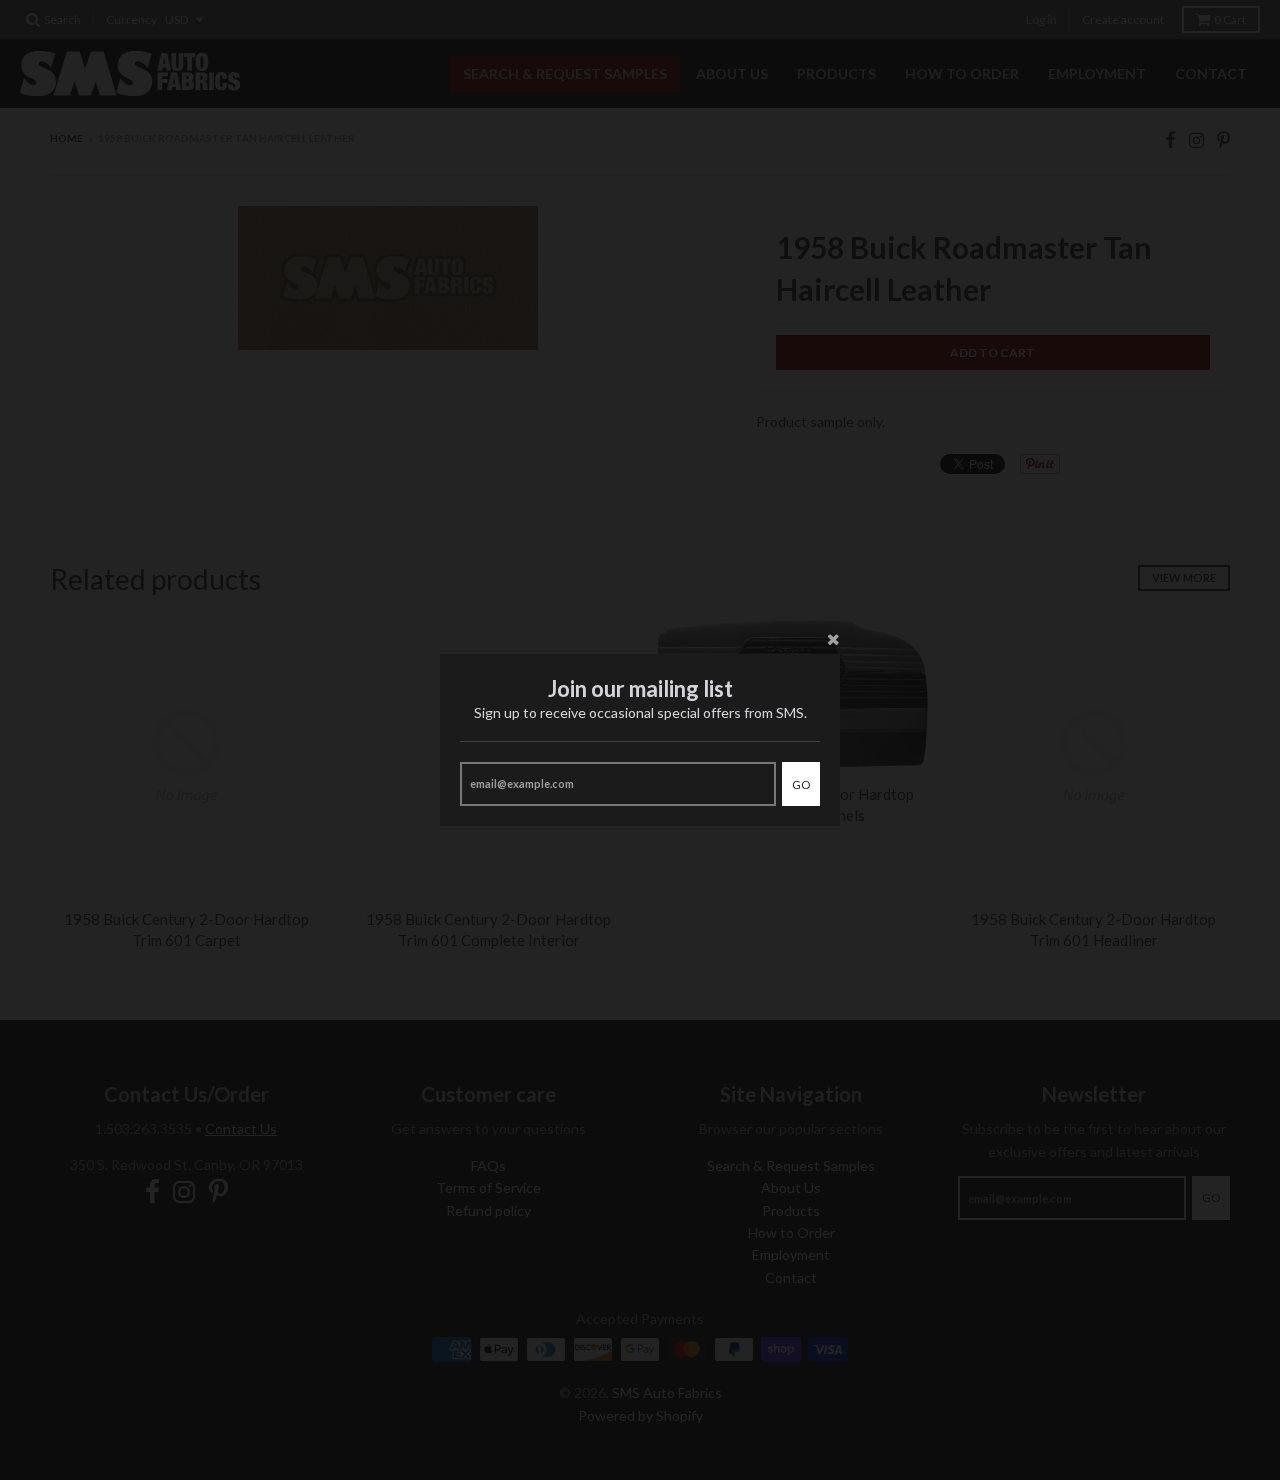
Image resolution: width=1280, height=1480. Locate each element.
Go (801, 784)
